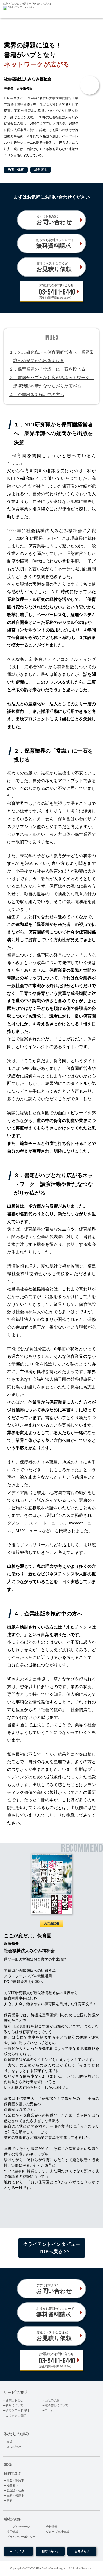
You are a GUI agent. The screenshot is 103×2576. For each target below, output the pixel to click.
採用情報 (12, 2532)
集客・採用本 (15, 2480)
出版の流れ (52, 2400)
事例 (10, 2500)
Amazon (52, 1923)
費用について (15, 2405)
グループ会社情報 (58, 2532)
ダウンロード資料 (17, 2410)
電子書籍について (57, 2405)
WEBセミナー (19, 2551)
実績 (10, 2442)
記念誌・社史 (15, 2490)
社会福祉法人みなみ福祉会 (28, 79)
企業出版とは (15, 2400)
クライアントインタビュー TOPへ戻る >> (51, 2248)
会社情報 (52, 2527)
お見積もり (82, 2551)
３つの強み (14, 2447)
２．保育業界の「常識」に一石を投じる (47, 369)
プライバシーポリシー (21, 2537)
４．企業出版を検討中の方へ (37, 395)
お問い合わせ (50, 2551)
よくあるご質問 (16, 2416)
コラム (49, 2410)
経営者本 (12, 2485)
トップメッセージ (18, 2527)
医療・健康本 (15, 2495)
